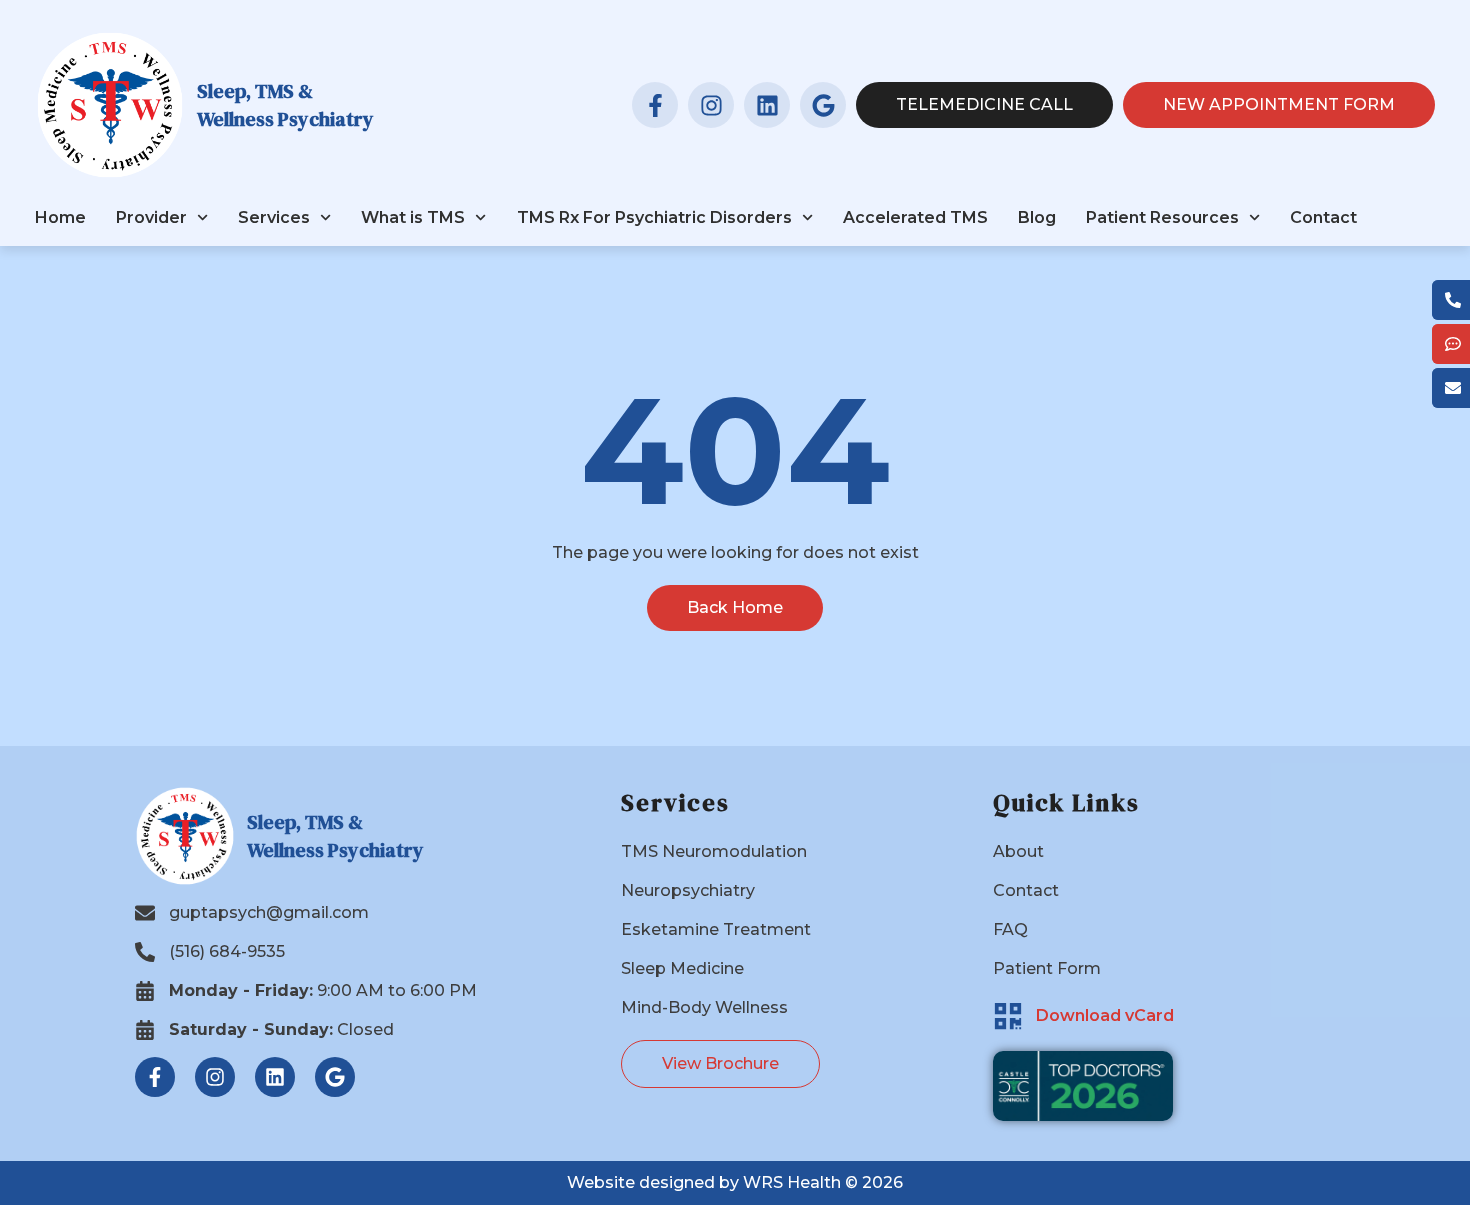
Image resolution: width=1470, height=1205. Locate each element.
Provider (151, 217)
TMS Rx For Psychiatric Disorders (654, 217)
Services (274, 217)
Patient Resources (1162, 217)
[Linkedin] (767, 105)
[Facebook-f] (655, 105)
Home (60, 217)
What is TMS (413, 217)
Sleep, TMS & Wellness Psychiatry (285, 105)
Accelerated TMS (915, 217)
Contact (1323, 217)
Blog (1037, 217)
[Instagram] (711, 105)
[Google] (823, 105)
